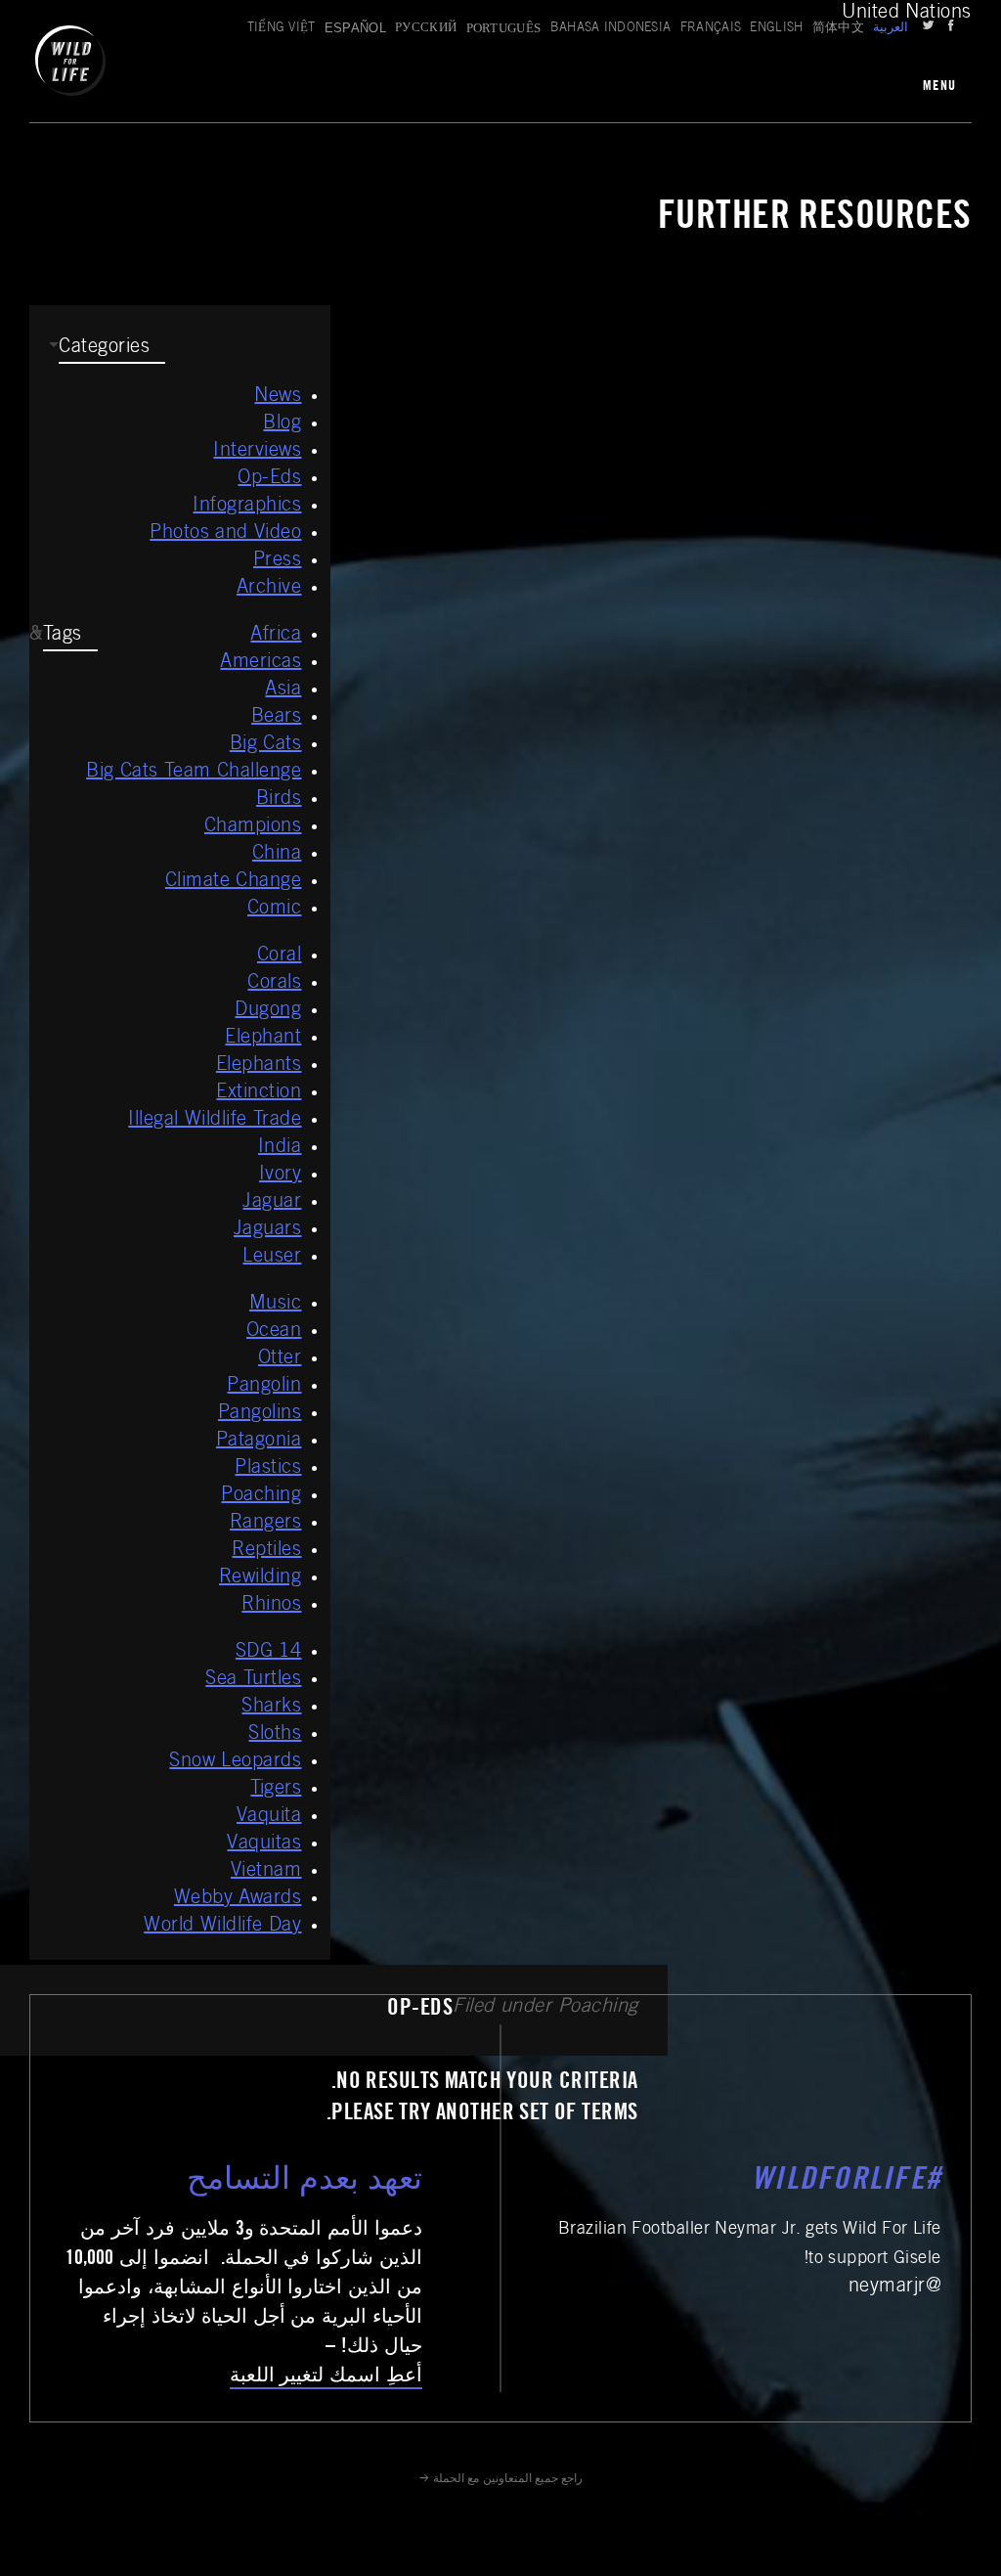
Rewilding (261, 1578)
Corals (274, 984)
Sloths (275, 1735)
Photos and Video (225, 534)
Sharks (271, 1708)
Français (711, 29)
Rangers (266, 1524)
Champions (253, 827)
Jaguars (268, 1230)
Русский (426, 29)
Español (355, 28)
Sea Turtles (253, 1680)
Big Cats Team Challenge (194, 773)
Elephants (259, 1066)
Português (504, 28)
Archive (269, 589)
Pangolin (264, 1387)
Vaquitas (264, 1844)
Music (276, 1305)
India (280, 1148)
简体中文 (838, 29)
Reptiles (266, 1551)
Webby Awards (238, 1899)
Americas (261, 663)
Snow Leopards (235, 1762)
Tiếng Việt (282, 29)
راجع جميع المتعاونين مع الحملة (507, 2479)
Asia (283, 690)
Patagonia (259, 1442)
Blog (282, 424)
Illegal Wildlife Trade (215, 1121)
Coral (280, 956)
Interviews (257, 452)
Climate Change (234, 882)
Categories (104, 348)
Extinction (259, 1093)
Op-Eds (269, 479)
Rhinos (271, 1606)
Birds (279, 800)
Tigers (276, 1790)
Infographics (247, 507)
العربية (891, 29)
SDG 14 (269, 1653)
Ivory (281, 1176)
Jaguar (272, 1203)
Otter (280, 1359)
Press (278, 561)
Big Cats (266, 745)
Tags (63, 636)
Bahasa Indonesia (611, 29)
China (277, 855)
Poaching (261, 1496)
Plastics (268, 1469)
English (776, 29)
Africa (276, 636)
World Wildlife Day (222, 1927)
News (278, 397)
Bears (277, 718)
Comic (275, 910)
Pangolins (260, 1414)
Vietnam (266, 1872)
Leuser (272, 1258)
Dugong (268, 1011)
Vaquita (269, 1817)
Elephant (263, 1039)
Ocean (274, 1332)
